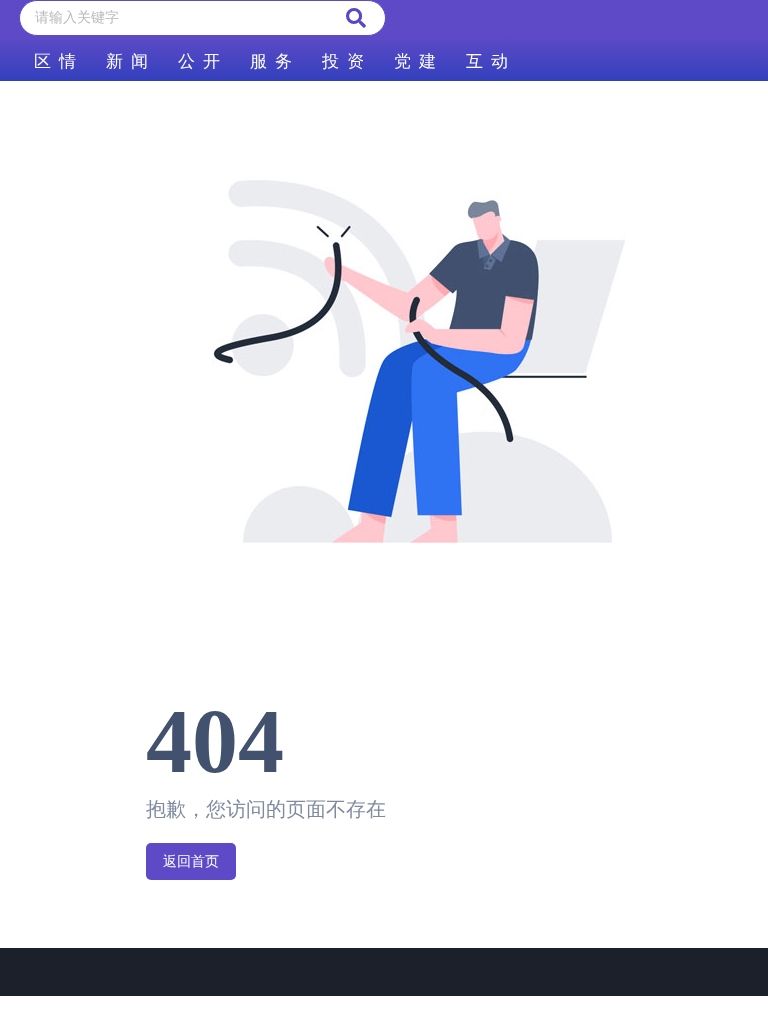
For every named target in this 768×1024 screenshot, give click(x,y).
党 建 (415, 61)
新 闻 (127, 61)
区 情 (55, 61)
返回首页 (191, 861)
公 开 (199, 61)
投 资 (343, 61)
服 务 (271, 61)
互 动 (487, 61)
